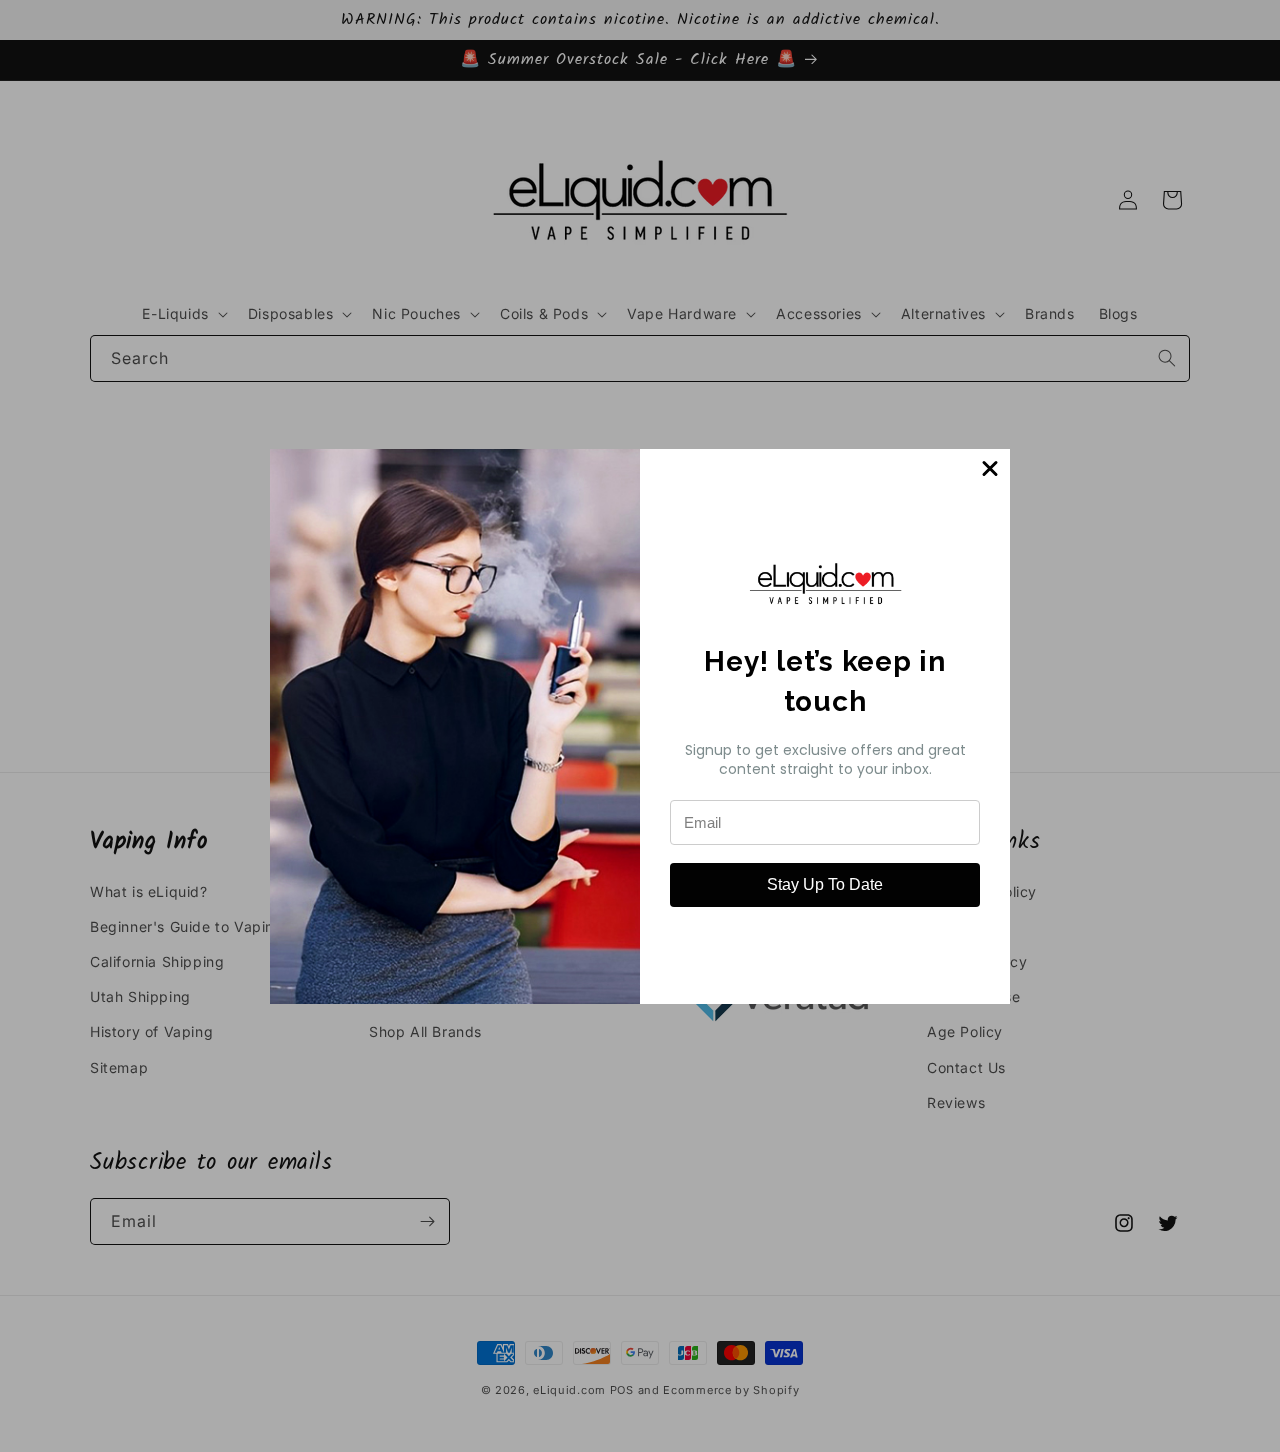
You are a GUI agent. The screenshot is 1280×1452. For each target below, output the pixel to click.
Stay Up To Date (825, 884)
